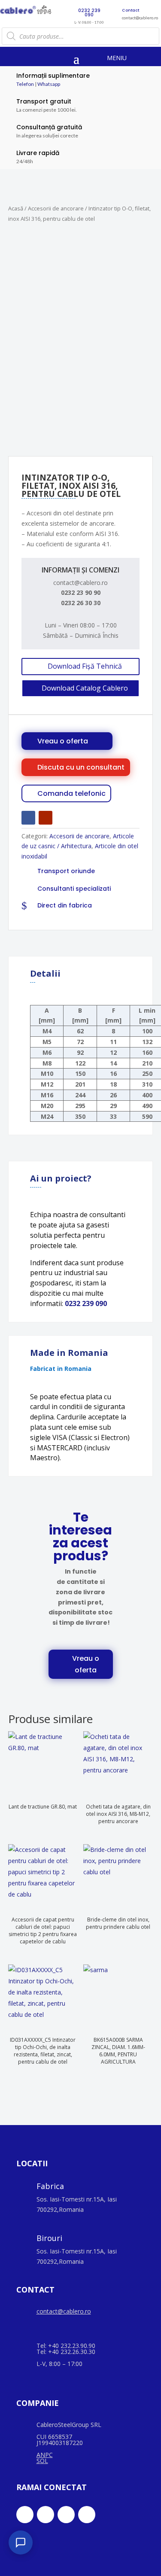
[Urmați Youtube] (46, 818)
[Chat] (21, 2543)
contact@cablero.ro (64, 2311)
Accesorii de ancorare (56, 208)
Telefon (25, 84)
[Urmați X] (46, 2515)
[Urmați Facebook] (28, 818)
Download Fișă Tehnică (85, 666)
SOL (42, 2461)
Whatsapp (49, 84)
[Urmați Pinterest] (87, 2515)
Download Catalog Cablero (85, 688)
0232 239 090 (86, 1303)
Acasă (16, 208)
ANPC (45, 2455)
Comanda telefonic (71, 793)
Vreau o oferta (63, 741)
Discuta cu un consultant (81, 767)
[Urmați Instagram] (66, 2515)
